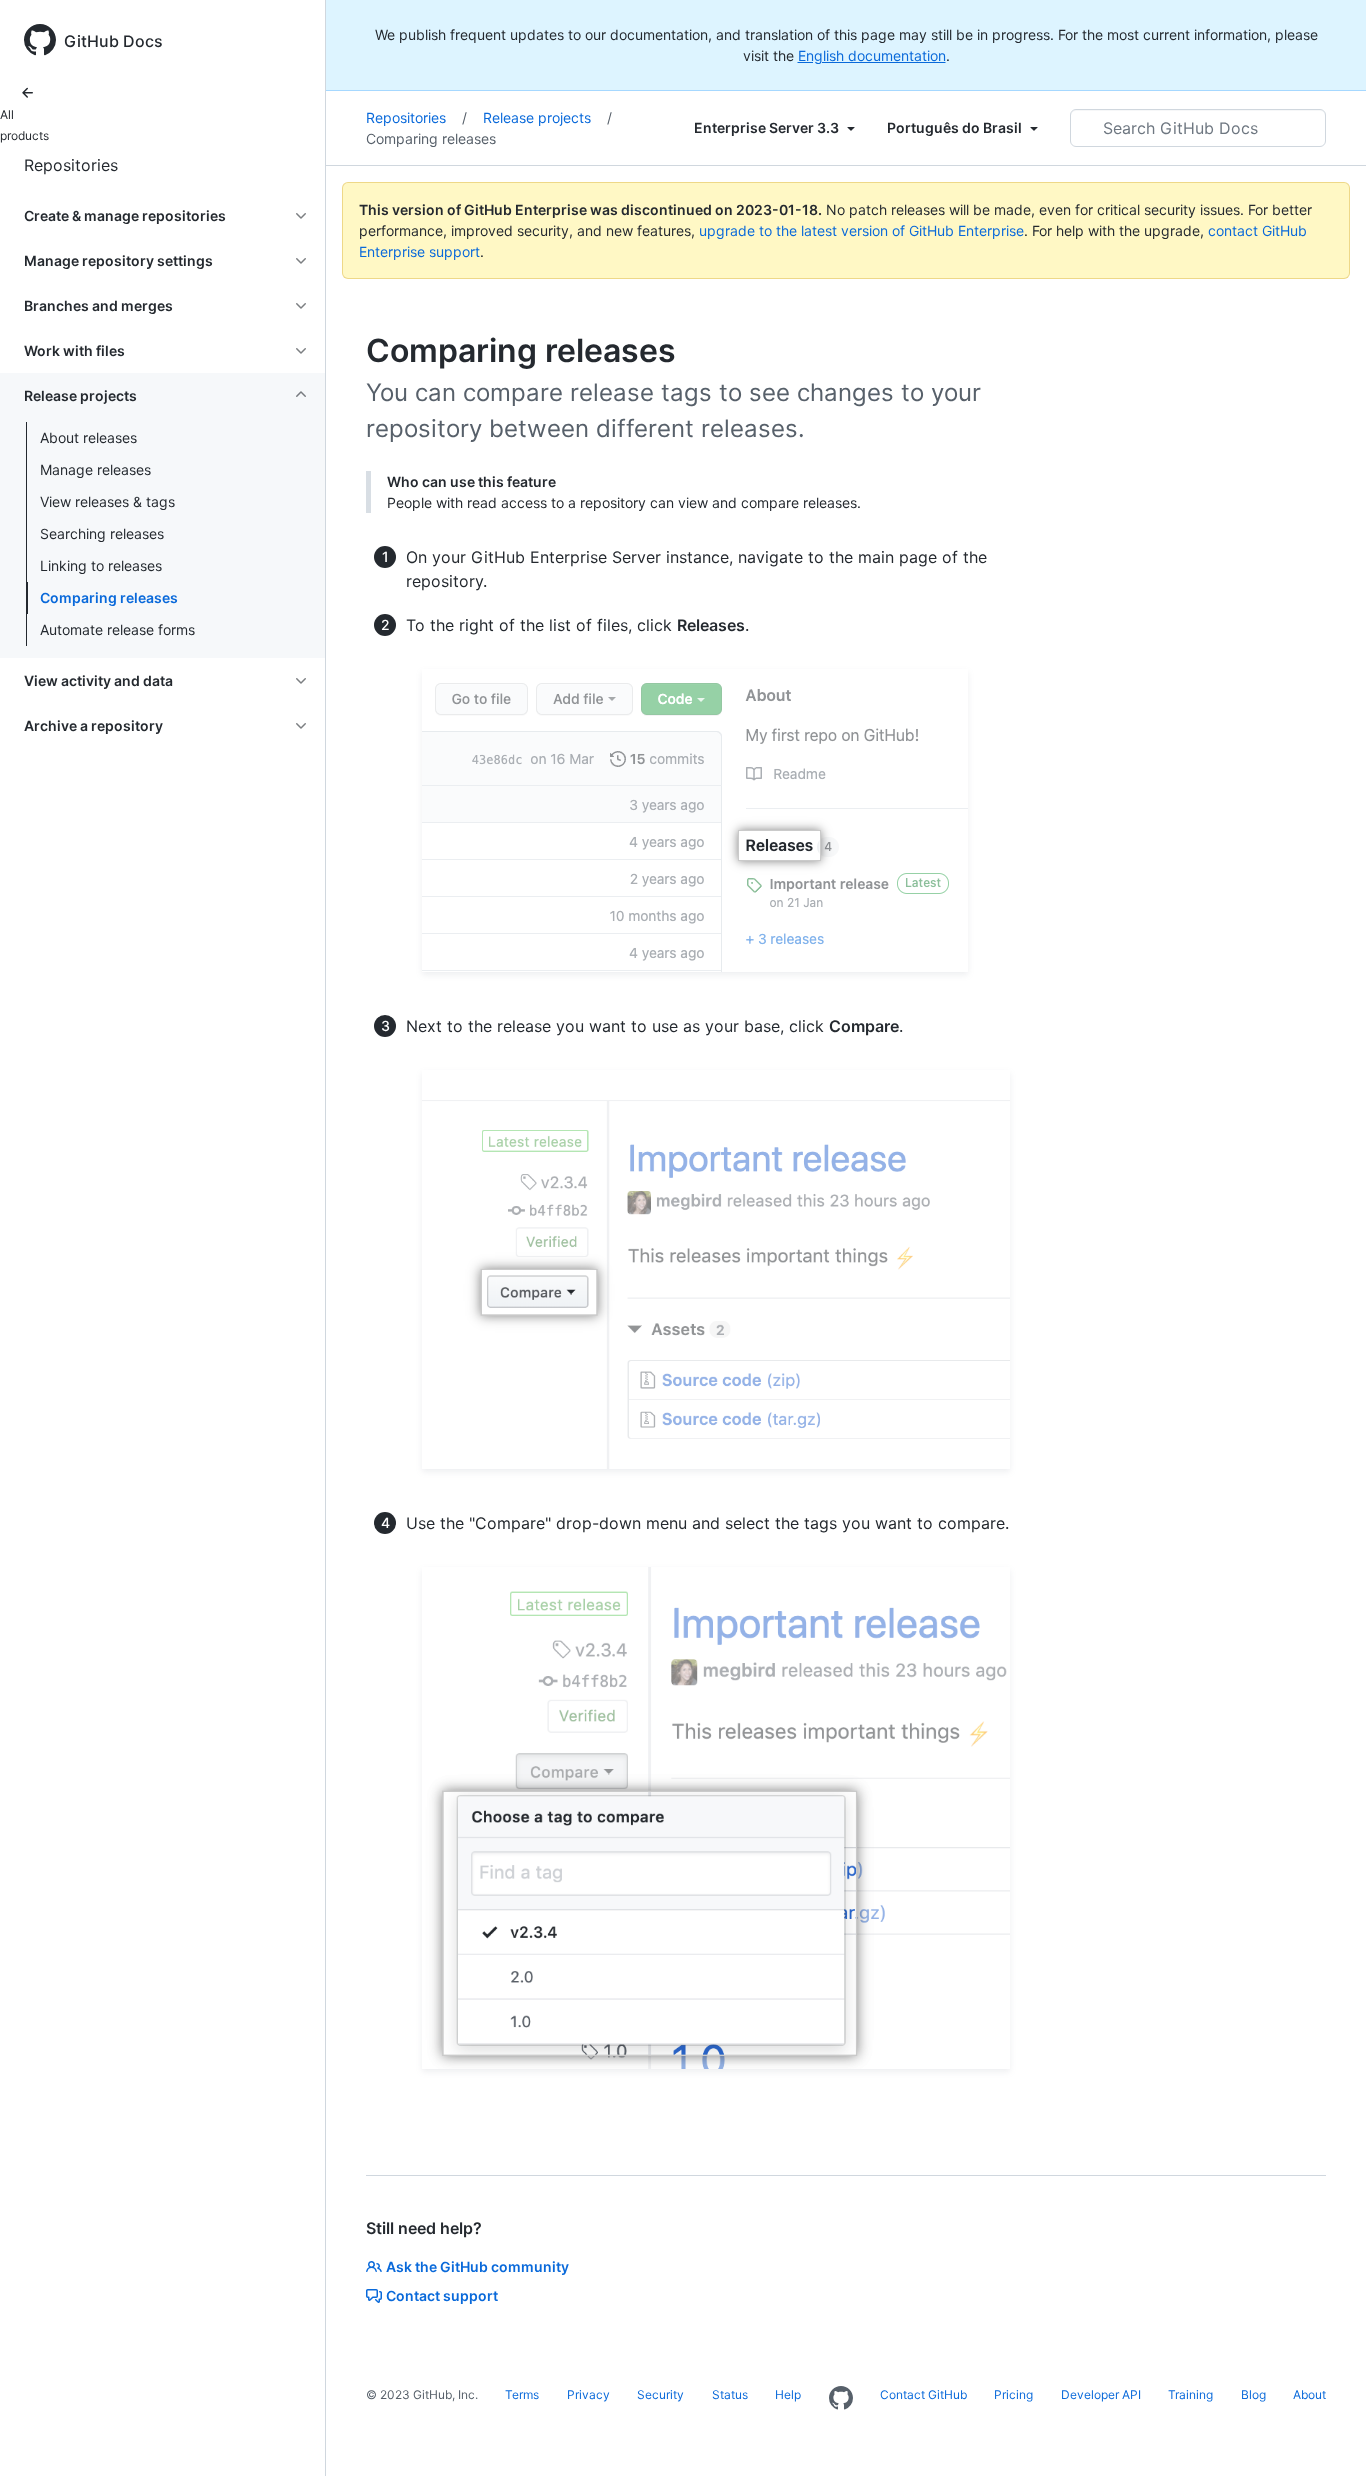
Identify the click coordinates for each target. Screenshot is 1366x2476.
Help (788, 2394)
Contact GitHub (923, 2394)
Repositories (71, 165)
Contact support (442, 2295)
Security (660, 2394)
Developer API (1101, 2394)
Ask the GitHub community (477, 2266)
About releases (88, 437)
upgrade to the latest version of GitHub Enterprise (861, 230)
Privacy (588, 2394)
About (1309, 2394)
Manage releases (95, 469)
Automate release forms (117, 629)
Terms (522, 2394)
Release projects (547, 117)
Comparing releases (109, 597)
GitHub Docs (113, 41)
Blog (1253, 2394)
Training (1190, 2394)
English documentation (872, 55)
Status (730, 2394)
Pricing (1013, 2394)
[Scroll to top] (1322, 2432)
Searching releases (102, 533)
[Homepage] (841, 2399)
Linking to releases (101, 565)
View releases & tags (107, 501)
